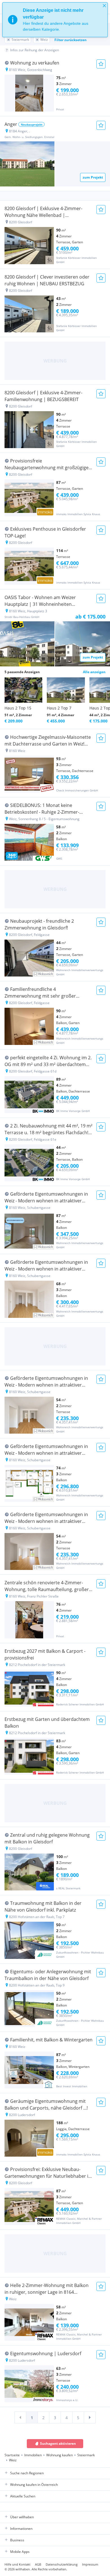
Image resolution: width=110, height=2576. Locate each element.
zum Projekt (93, 177)
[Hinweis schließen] (104, 6)
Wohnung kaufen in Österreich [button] (34, 2485)
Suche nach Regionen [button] (27, 2473)
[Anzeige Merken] (101, 64)
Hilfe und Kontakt (17, 2564)
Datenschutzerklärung (62, 2564)
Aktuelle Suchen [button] (23, 2496)
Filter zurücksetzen (71, 40)
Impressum (90, 2564)
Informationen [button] (21, 2529)
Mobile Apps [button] (20, 2552)
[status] (55, 20)
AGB (38, 2564)
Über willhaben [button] (22, 2517)
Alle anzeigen (94, 672)
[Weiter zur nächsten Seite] (90, 2417)
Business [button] (17, 2540)
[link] (20, 2417)
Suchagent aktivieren (58, 2443)
